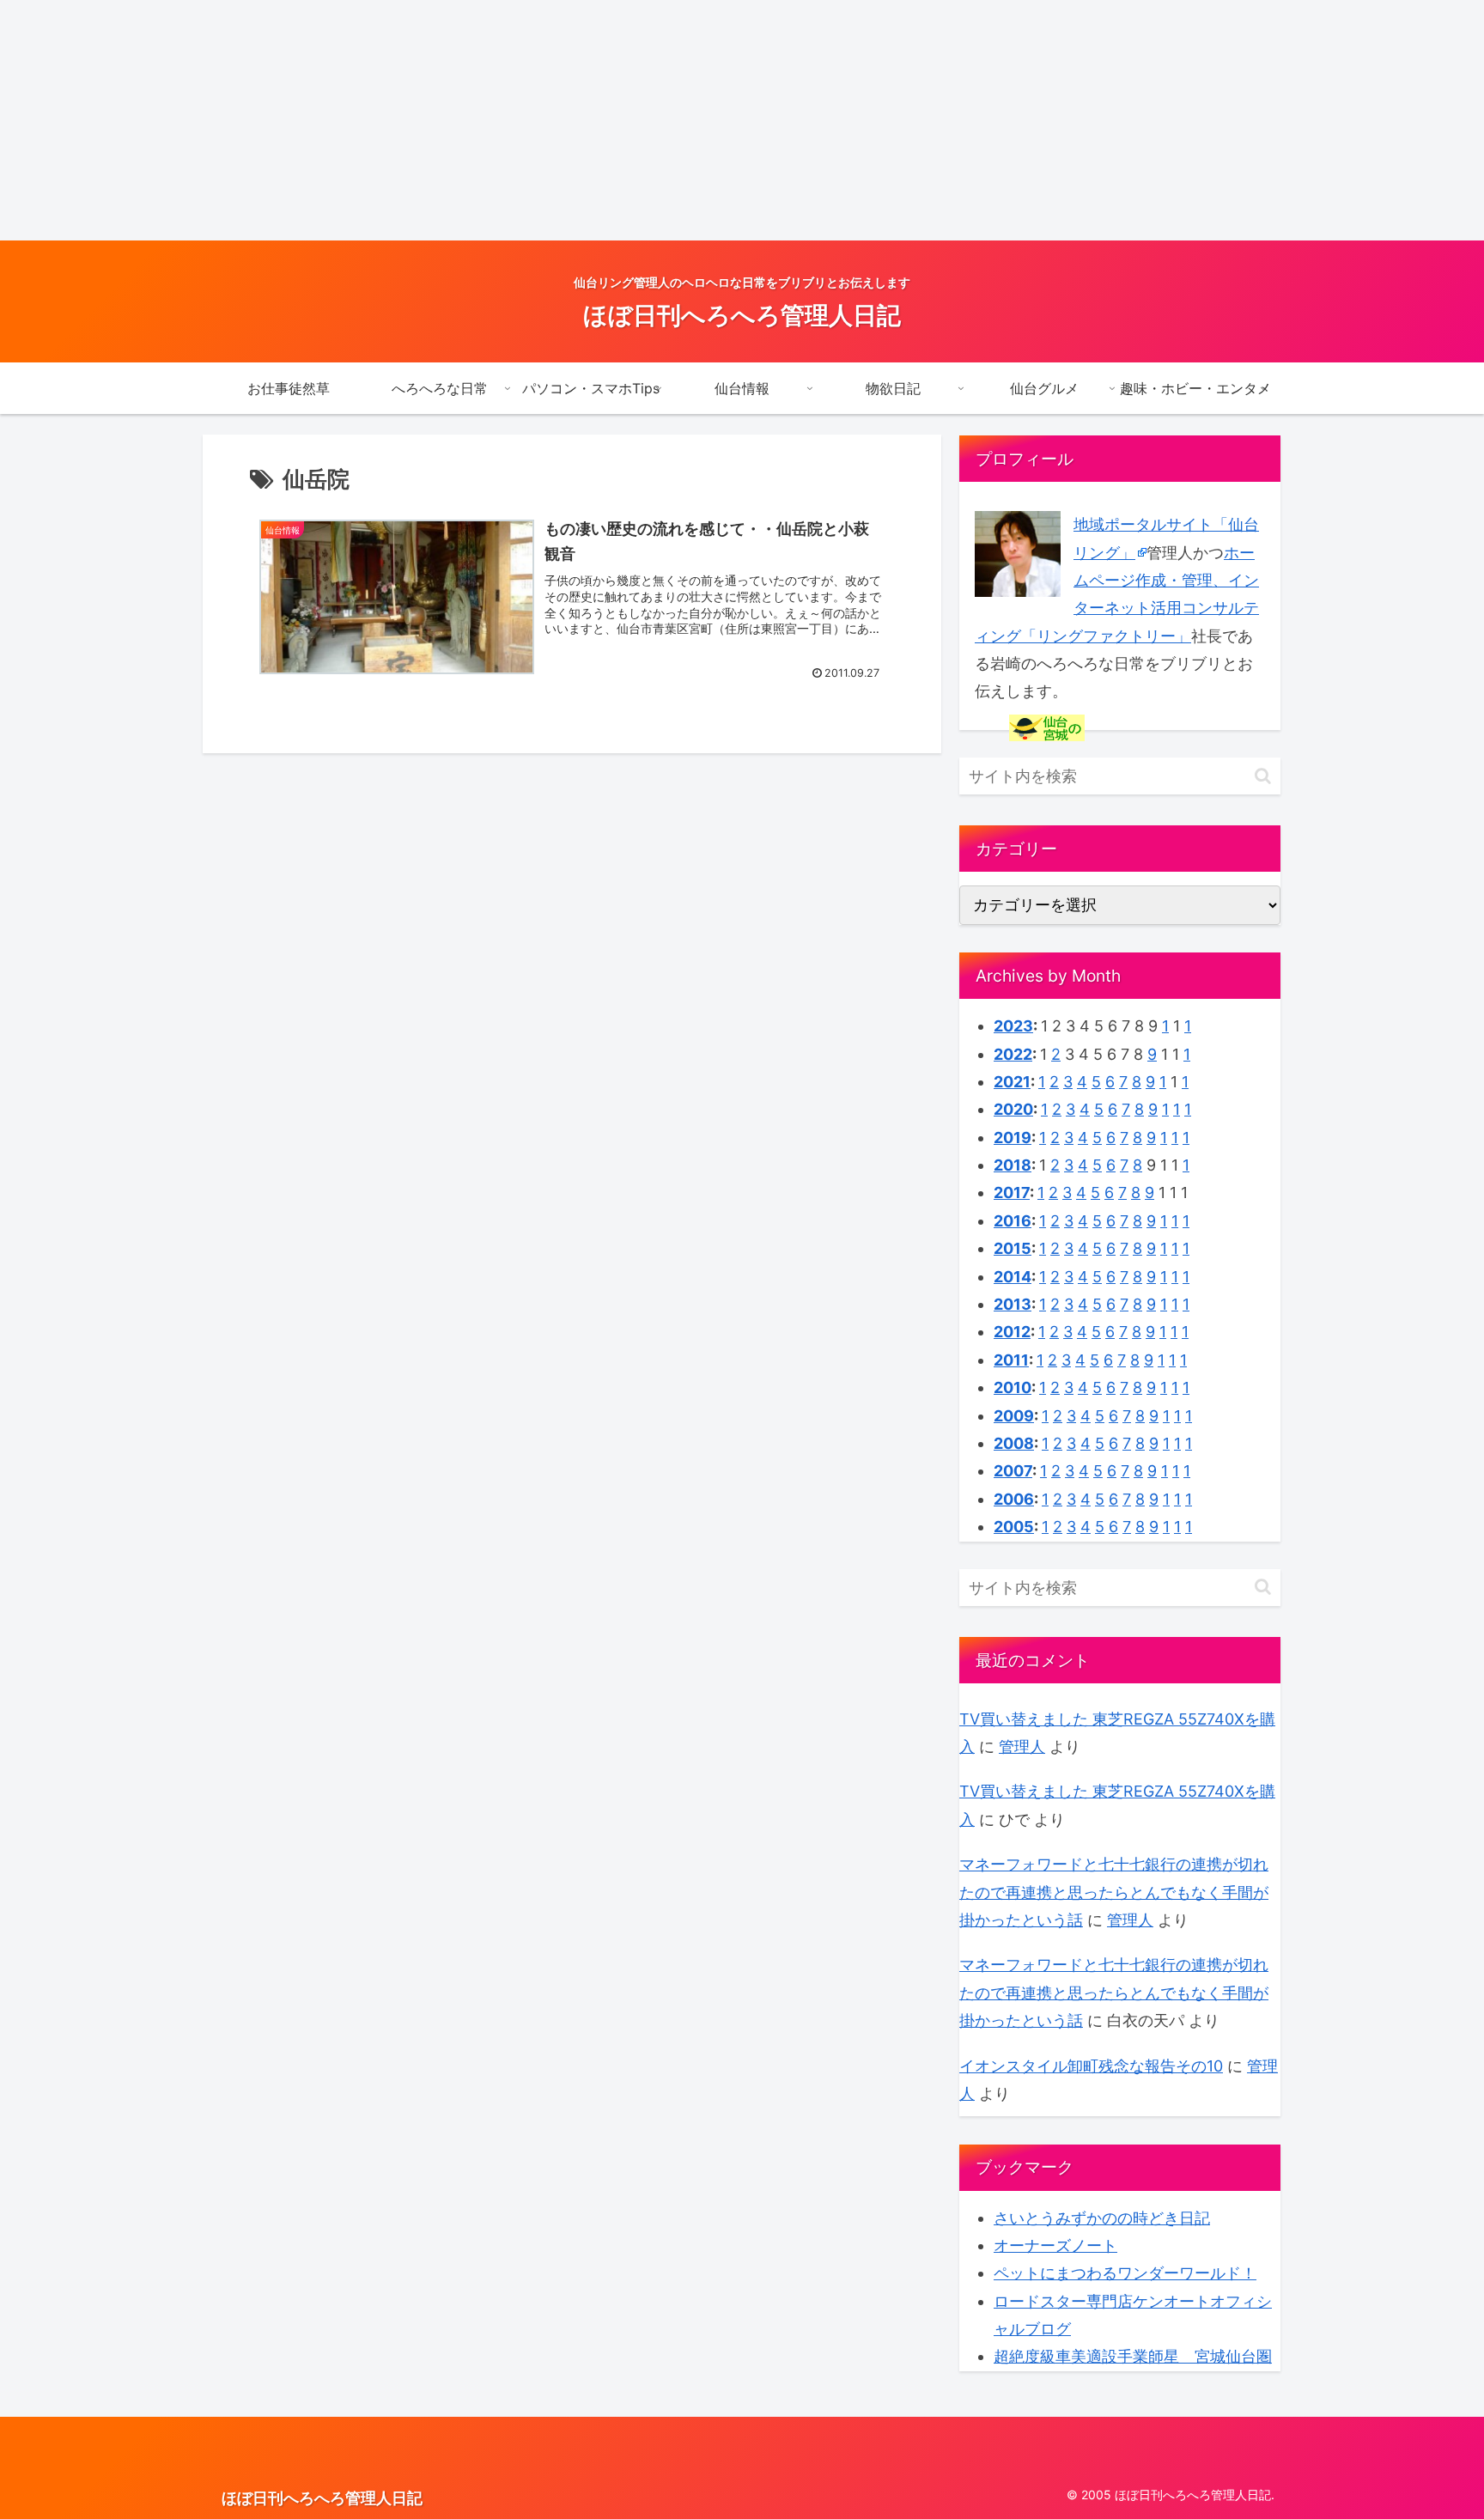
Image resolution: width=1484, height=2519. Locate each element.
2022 (1013, 1054)
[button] (1263, 776)
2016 (1013, 1221)
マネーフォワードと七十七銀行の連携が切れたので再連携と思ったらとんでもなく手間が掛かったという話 (1114, 1892)
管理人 (1022, 1746)
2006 (1014, 1499)
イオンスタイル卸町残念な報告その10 (1091, 2066)
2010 (1013, 1387)
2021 (1012, 1082)
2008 (1014, 1443)
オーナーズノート (1055, 2245)
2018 (1013, 1165)
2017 (1012, 1193)
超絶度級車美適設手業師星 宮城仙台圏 (1133, 2356)
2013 (1013, 1304)
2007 (1013, 1471)
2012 (1012, 1332)
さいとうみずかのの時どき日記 (1102, 2218)
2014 (1013, 1277)
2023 (1013, 1026)
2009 (1014, 1416)
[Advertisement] (515, 120)
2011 (1011, 1360)
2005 (1014, 1527)
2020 (1013, 1109)
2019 (1013, 1138)
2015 (1013, 1248)
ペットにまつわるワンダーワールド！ (1125, 2273)
